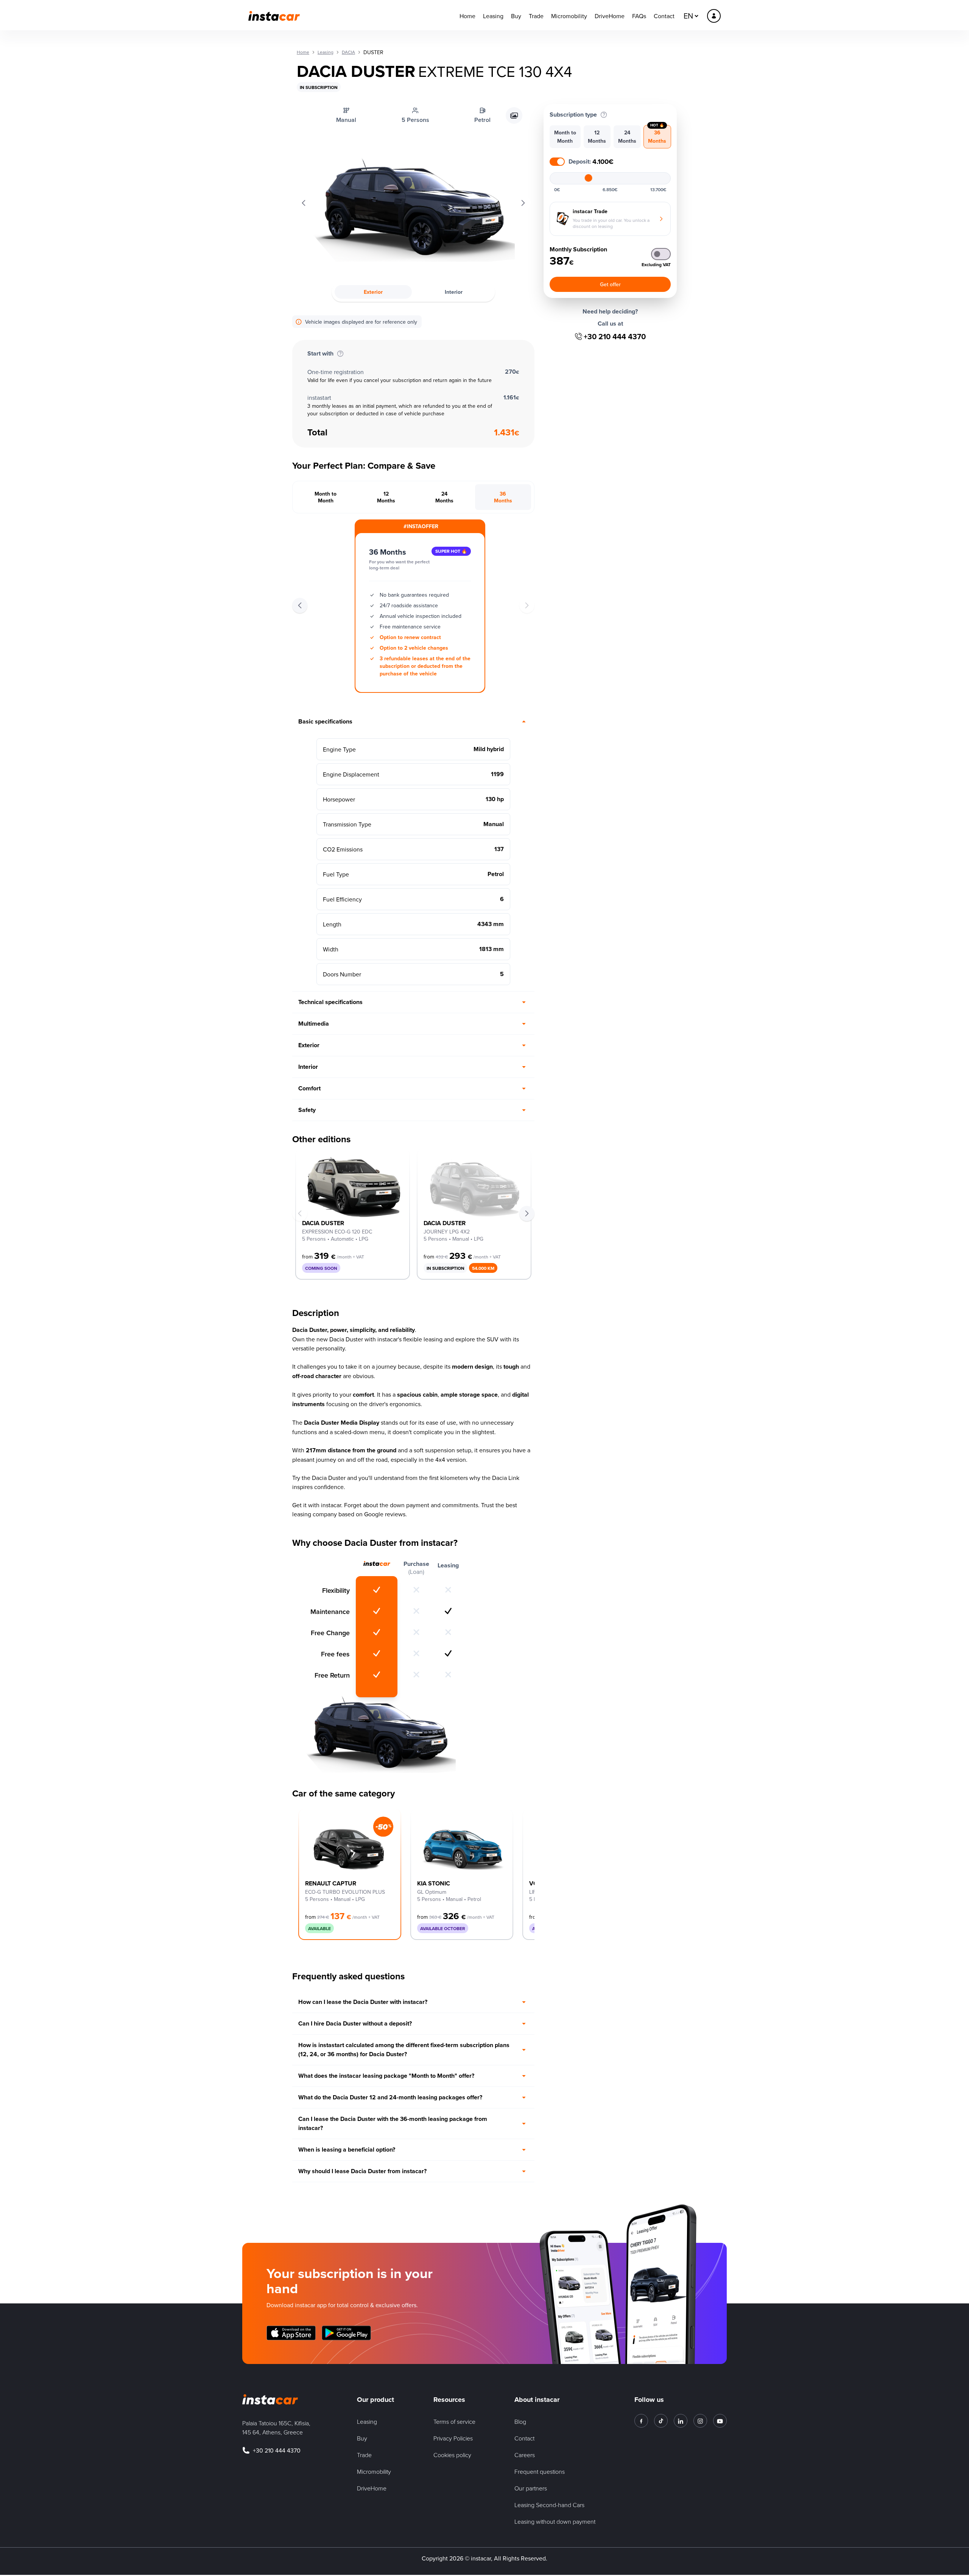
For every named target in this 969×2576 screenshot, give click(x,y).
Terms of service (454, 2422)
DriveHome (610, 16)
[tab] (326, 497)
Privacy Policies (453, 2438)
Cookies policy (452, 2455)
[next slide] (527, 1213)
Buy (516, 16)
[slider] (589, 178)
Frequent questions (540, 2472)
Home (467, 16)
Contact (664, 16)
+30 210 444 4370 (615, 337)
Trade (536, 16)
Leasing (493, 16)
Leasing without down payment (555, 2521)
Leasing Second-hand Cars (549, 2505)
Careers (525, 2455)
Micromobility (569, 16)
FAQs (639, 16)
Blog (520, 2422)
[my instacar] (714, 16)
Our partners (531, 2488)
